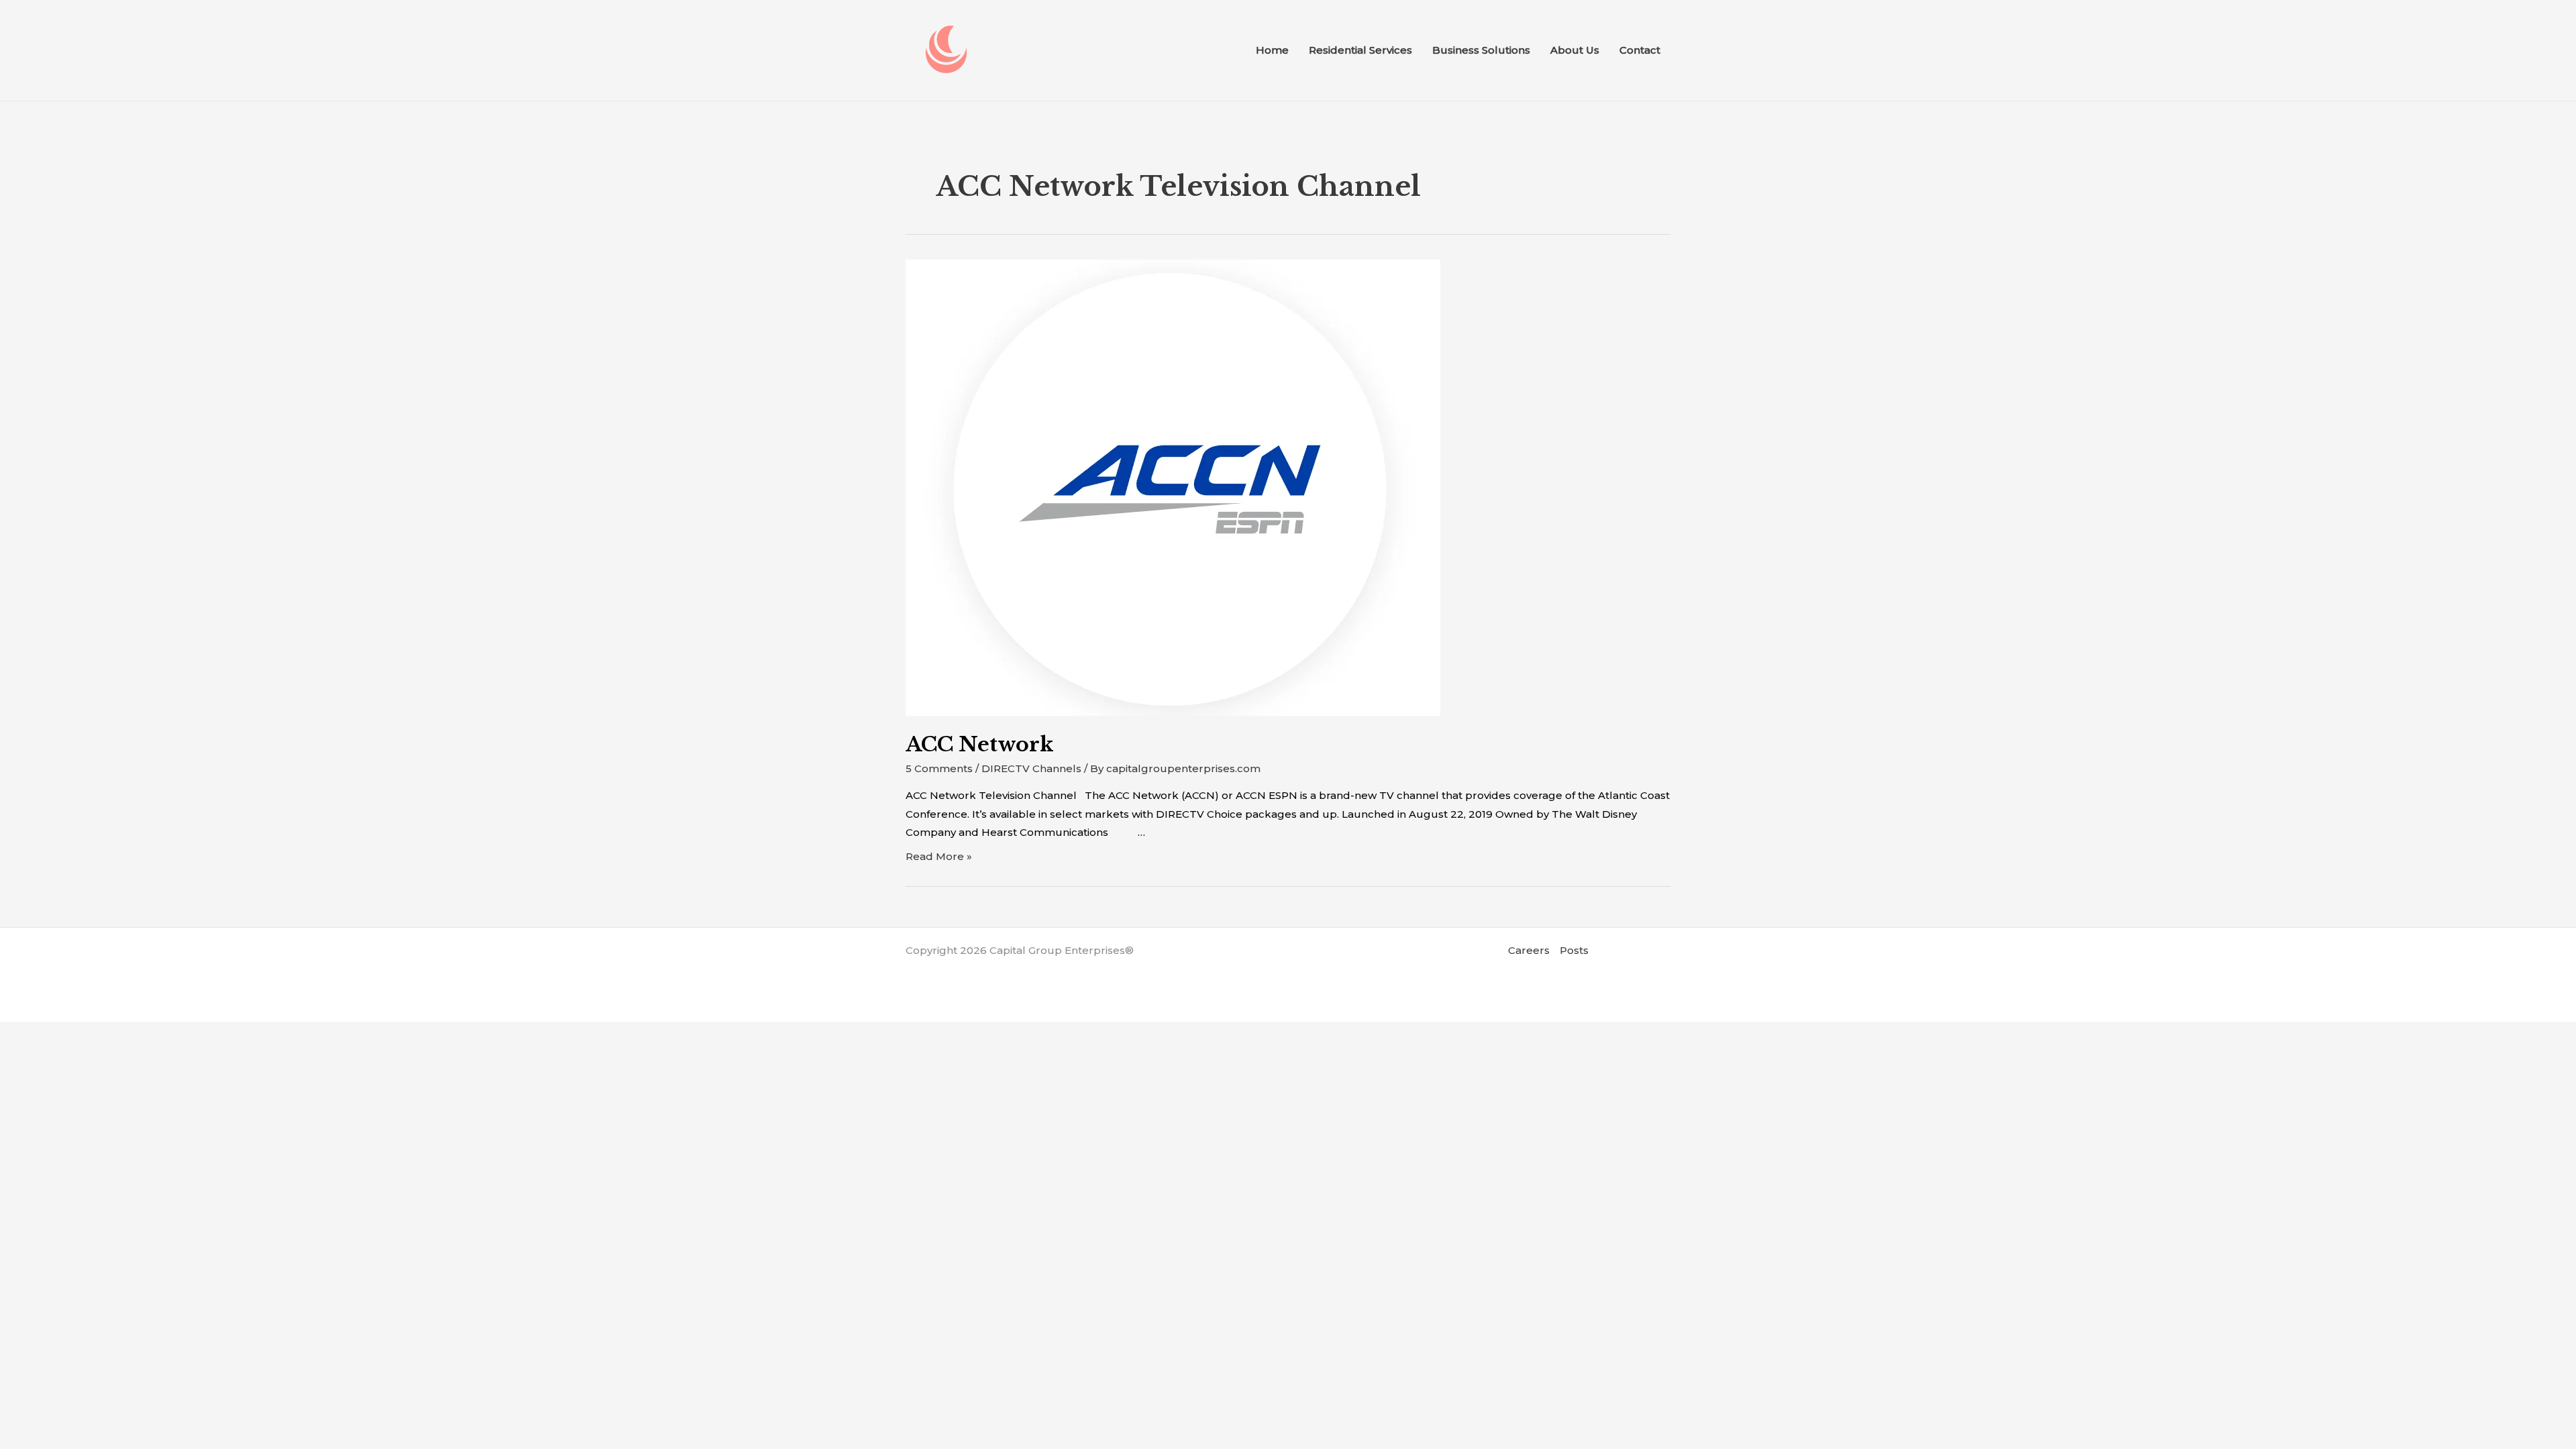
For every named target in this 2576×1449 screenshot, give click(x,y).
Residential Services (1360, 50)
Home (1272, 50)
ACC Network (979, 744)
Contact (1640, 50)
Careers (1529, 950)
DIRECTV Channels (1031, 768)
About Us (1575, 50)
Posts (1574, 950)
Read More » (939, 856)
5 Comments (939, 768)
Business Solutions (1481, 50)
